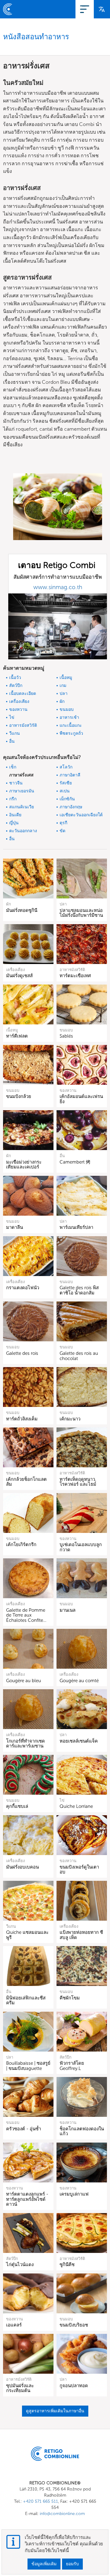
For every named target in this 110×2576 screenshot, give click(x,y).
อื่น (12, 741)
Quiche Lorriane (76, 1806)
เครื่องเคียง (19, 701)
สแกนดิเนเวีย (22, 807)
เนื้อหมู (66, 678)
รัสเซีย (66, 783)
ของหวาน (18, 709)
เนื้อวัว (15, 678)
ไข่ (12, 717)
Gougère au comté (79, 1681)
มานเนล (68, 1610)
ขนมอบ (67, 709)
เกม (63, 686)
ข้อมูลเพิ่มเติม (44, 2564)
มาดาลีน (15, 1227)
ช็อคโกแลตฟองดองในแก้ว (82, 2131)
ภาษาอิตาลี (70, 775)
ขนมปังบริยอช (74, 2325)
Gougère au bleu (24, 1681)
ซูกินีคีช (67, 2265)
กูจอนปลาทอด (74, 2386)
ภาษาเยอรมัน (22, 791)
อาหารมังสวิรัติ (23, 725)
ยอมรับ (72, 2564)
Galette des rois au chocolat (79, 1356)
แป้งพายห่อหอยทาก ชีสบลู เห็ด (81, 1935)
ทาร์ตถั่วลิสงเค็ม (22, 1419)
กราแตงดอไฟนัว (23, 1288)
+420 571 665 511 (40, 2501)
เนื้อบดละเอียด (23, 694)
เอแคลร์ (14, 2325)
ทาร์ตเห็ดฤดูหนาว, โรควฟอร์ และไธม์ (78, 1482)
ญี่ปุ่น (14, 823)
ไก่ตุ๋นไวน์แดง (20, 2265)
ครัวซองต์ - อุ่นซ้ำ (24, 2129)
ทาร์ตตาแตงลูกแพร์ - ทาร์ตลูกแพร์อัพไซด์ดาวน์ (27, 2199)
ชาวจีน (16, 783)
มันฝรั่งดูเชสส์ (19, 976)
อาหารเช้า (69, 717)
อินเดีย (15, 815)
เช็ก (13, 767)
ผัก (62, 701)
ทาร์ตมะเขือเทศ (75, 976)
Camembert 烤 (75, 1162)
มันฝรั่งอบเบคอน (22, 1867)
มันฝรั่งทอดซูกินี (22, 910)
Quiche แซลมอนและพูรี (27, 1935)
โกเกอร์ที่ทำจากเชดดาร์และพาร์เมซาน (26, 1744)
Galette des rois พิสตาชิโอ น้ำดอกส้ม (79, 1290)
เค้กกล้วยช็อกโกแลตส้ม (26, 1482)
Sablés (66, 1036)
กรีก (13, 799)
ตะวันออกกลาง (23, 831)
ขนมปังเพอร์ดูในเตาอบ (79, 1870)
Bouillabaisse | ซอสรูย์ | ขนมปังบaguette (28, 2066)
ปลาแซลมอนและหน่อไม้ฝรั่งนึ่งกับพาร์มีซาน (81, 913)
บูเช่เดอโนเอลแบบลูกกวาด (81, 1547)
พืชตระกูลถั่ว (71, 733)
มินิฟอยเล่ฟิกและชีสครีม (26, 2001)
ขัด (62, 831)
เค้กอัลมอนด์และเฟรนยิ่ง (81, 1099)
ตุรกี (63, 823)
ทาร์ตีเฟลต (17, 1036)
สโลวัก (66, 767)
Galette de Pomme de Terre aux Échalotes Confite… (26, 1615)
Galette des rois (22, 1353)
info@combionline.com (62, 2514)
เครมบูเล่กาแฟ (74, 2194)
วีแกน (15, 733)
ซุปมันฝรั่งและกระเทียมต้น (20, 2388)
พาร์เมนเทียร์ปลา (76, 1227)
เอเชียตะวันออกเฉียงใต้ (81, 815)
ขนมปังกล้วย (19, 1096)
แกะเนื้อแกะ (71, 725)
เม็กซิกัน (67, 799)
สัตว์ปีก (16, 686)
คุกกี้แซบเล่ (17, 1806)
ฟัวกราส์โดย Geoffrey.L (72, 2066)
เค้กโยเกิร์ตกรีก (21, 1545)
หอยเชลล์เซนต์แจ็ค (79, 1741)
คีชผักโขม (70, 1998)
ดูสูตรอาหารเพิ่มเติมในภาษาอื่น (55, 2411)
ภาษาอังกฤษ (71, 807)
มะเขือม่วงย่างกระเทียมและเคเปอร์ (24, 1165)
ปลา (64, 694)
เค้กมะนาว (70, 1419)
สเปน (65, 791)
